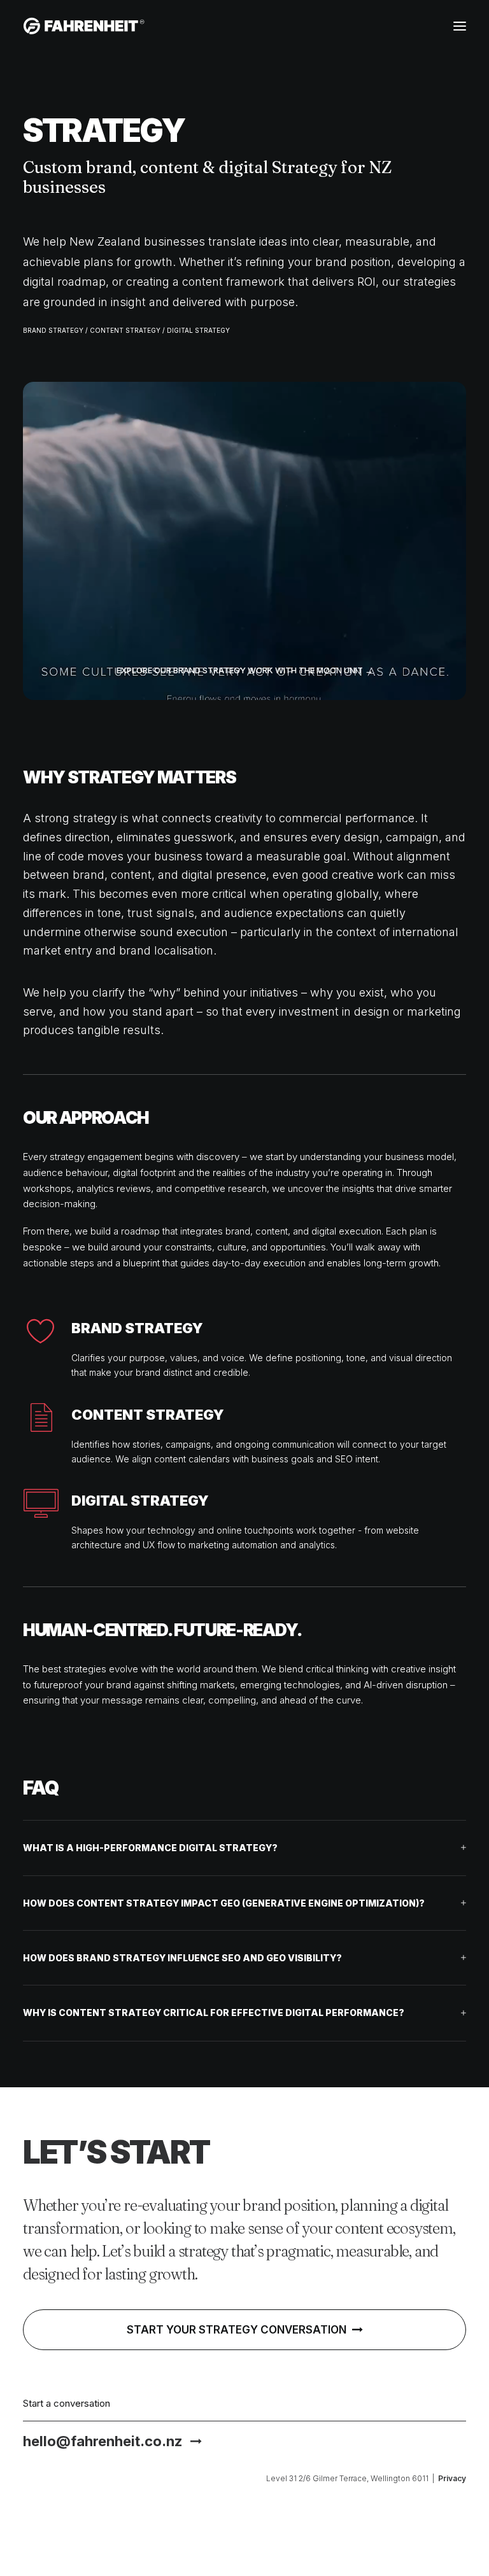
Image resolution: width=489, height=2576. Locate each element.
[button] (460, 26)
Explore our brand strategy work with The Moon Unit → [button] (245, 670)
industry (293, 1172)
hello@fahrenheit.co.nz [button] (103, 2441)
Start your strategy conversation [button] (237, 2330)
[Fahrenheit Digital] (84, 26)
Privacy (452, 2478)
